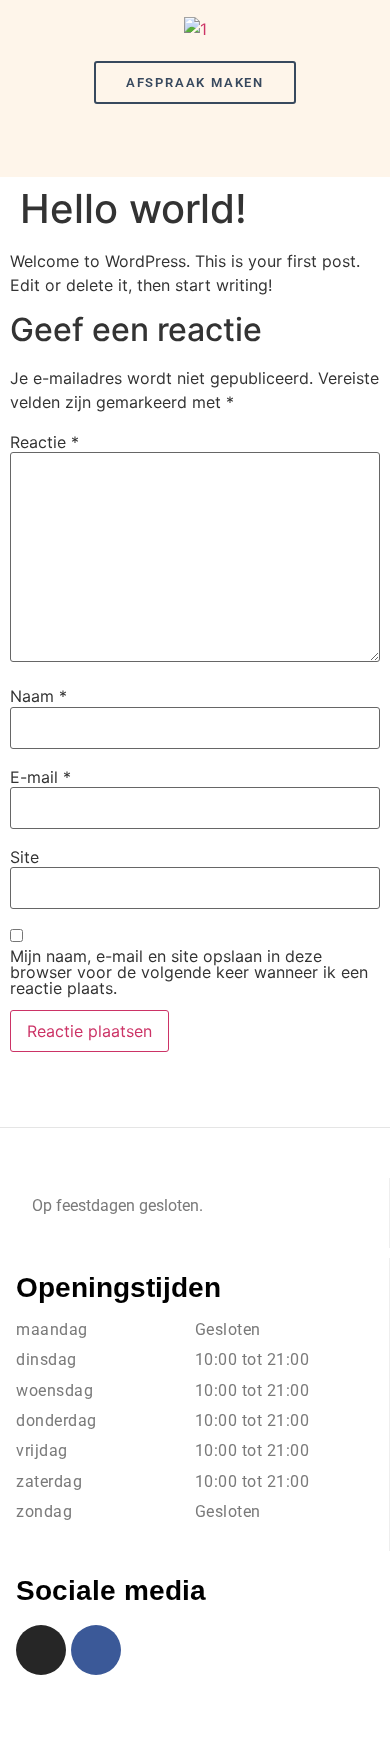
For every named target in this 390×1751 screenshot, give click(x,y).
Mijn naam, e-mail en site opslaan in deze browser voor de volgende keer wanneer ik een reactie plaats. (189, 972)
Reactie (44, 442)
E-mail (40, 777)
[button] (195, 143)
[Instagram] (41, 1650)
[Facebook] (96, 1650)
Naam (38, 696)
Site (24, 857)
